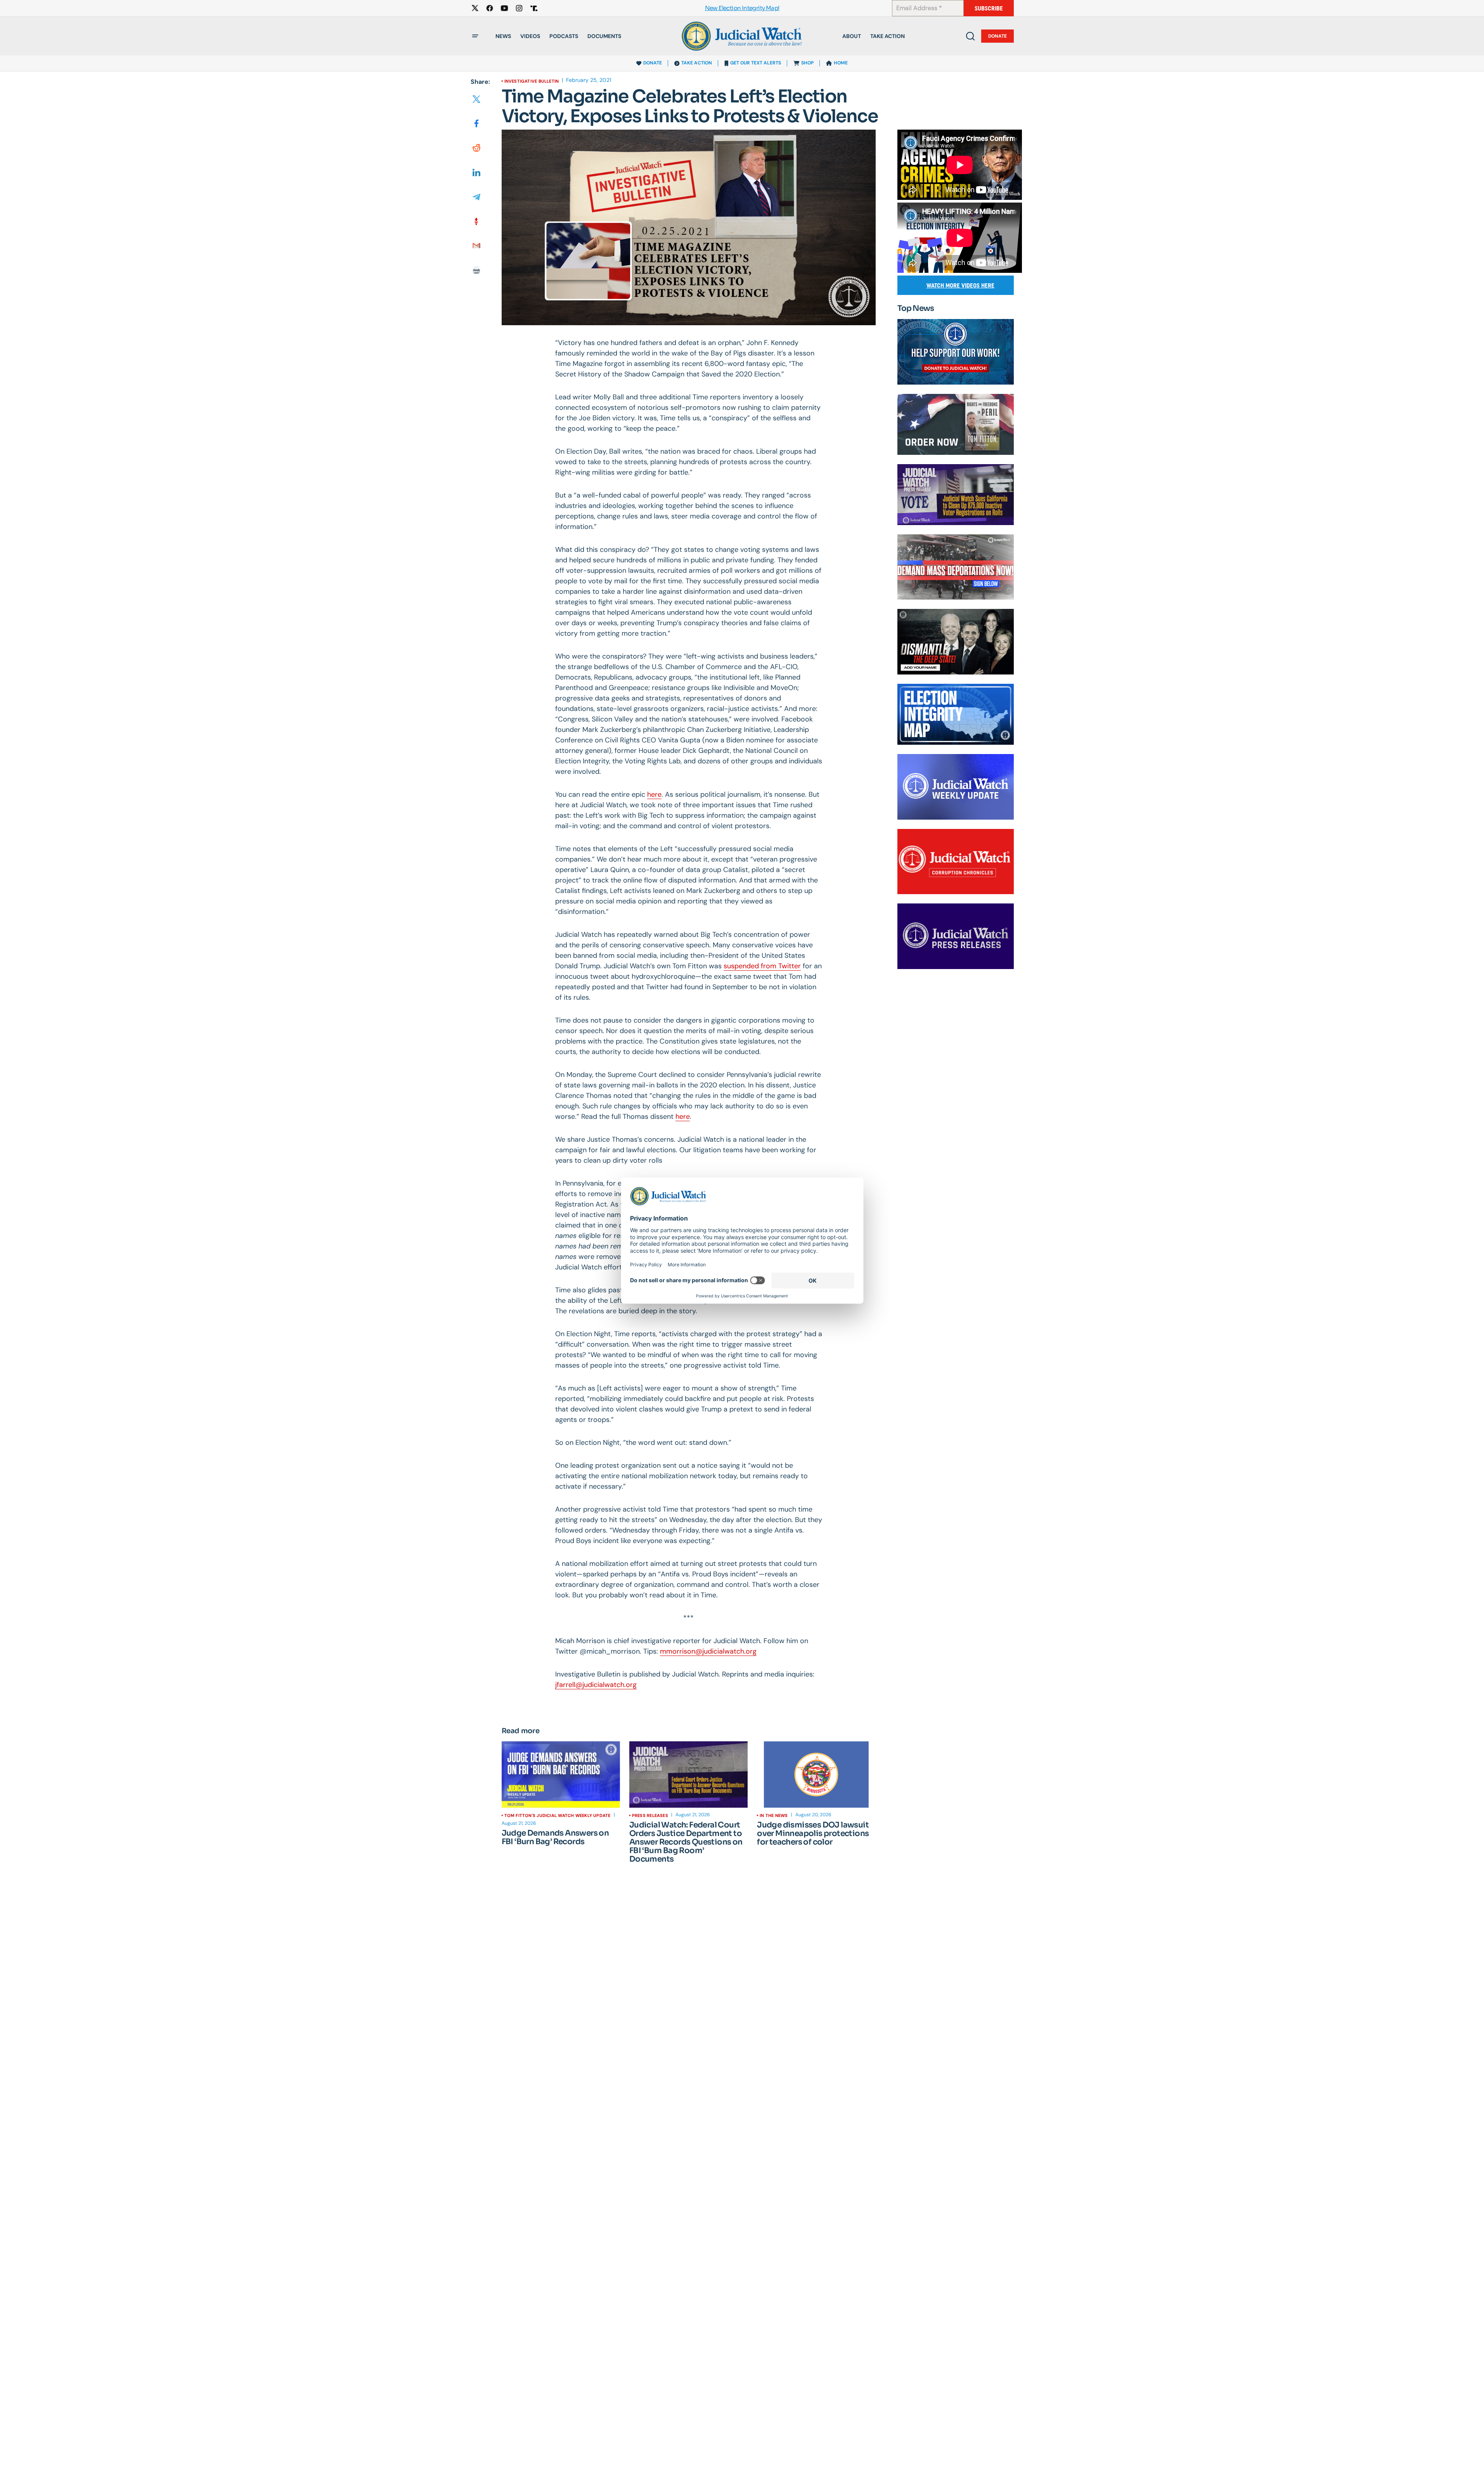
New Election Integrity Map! (742, 8)
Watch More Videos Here (960, 285)
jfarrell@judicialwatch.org (596, 1685)
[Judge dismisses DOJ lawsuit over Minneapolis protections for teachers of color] (816, 1775)
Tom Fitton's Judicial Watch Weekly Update (558, 1815)
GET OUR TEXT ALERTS (756, 63)
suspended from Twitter (762, 966)
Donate (997, 36)
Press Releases (650, 1815)
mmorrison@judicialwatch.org (708, 1651)
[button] (475, 36)
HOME (841, 63)
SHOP (807, 63)
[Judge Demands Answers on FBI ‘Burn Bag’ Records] (561, 1775)
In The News (774, 1815)
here (654, 794)
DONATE (653, 63)
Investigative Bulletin (532, 81)
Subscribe (989, 8)
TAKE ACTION (697, 63)
